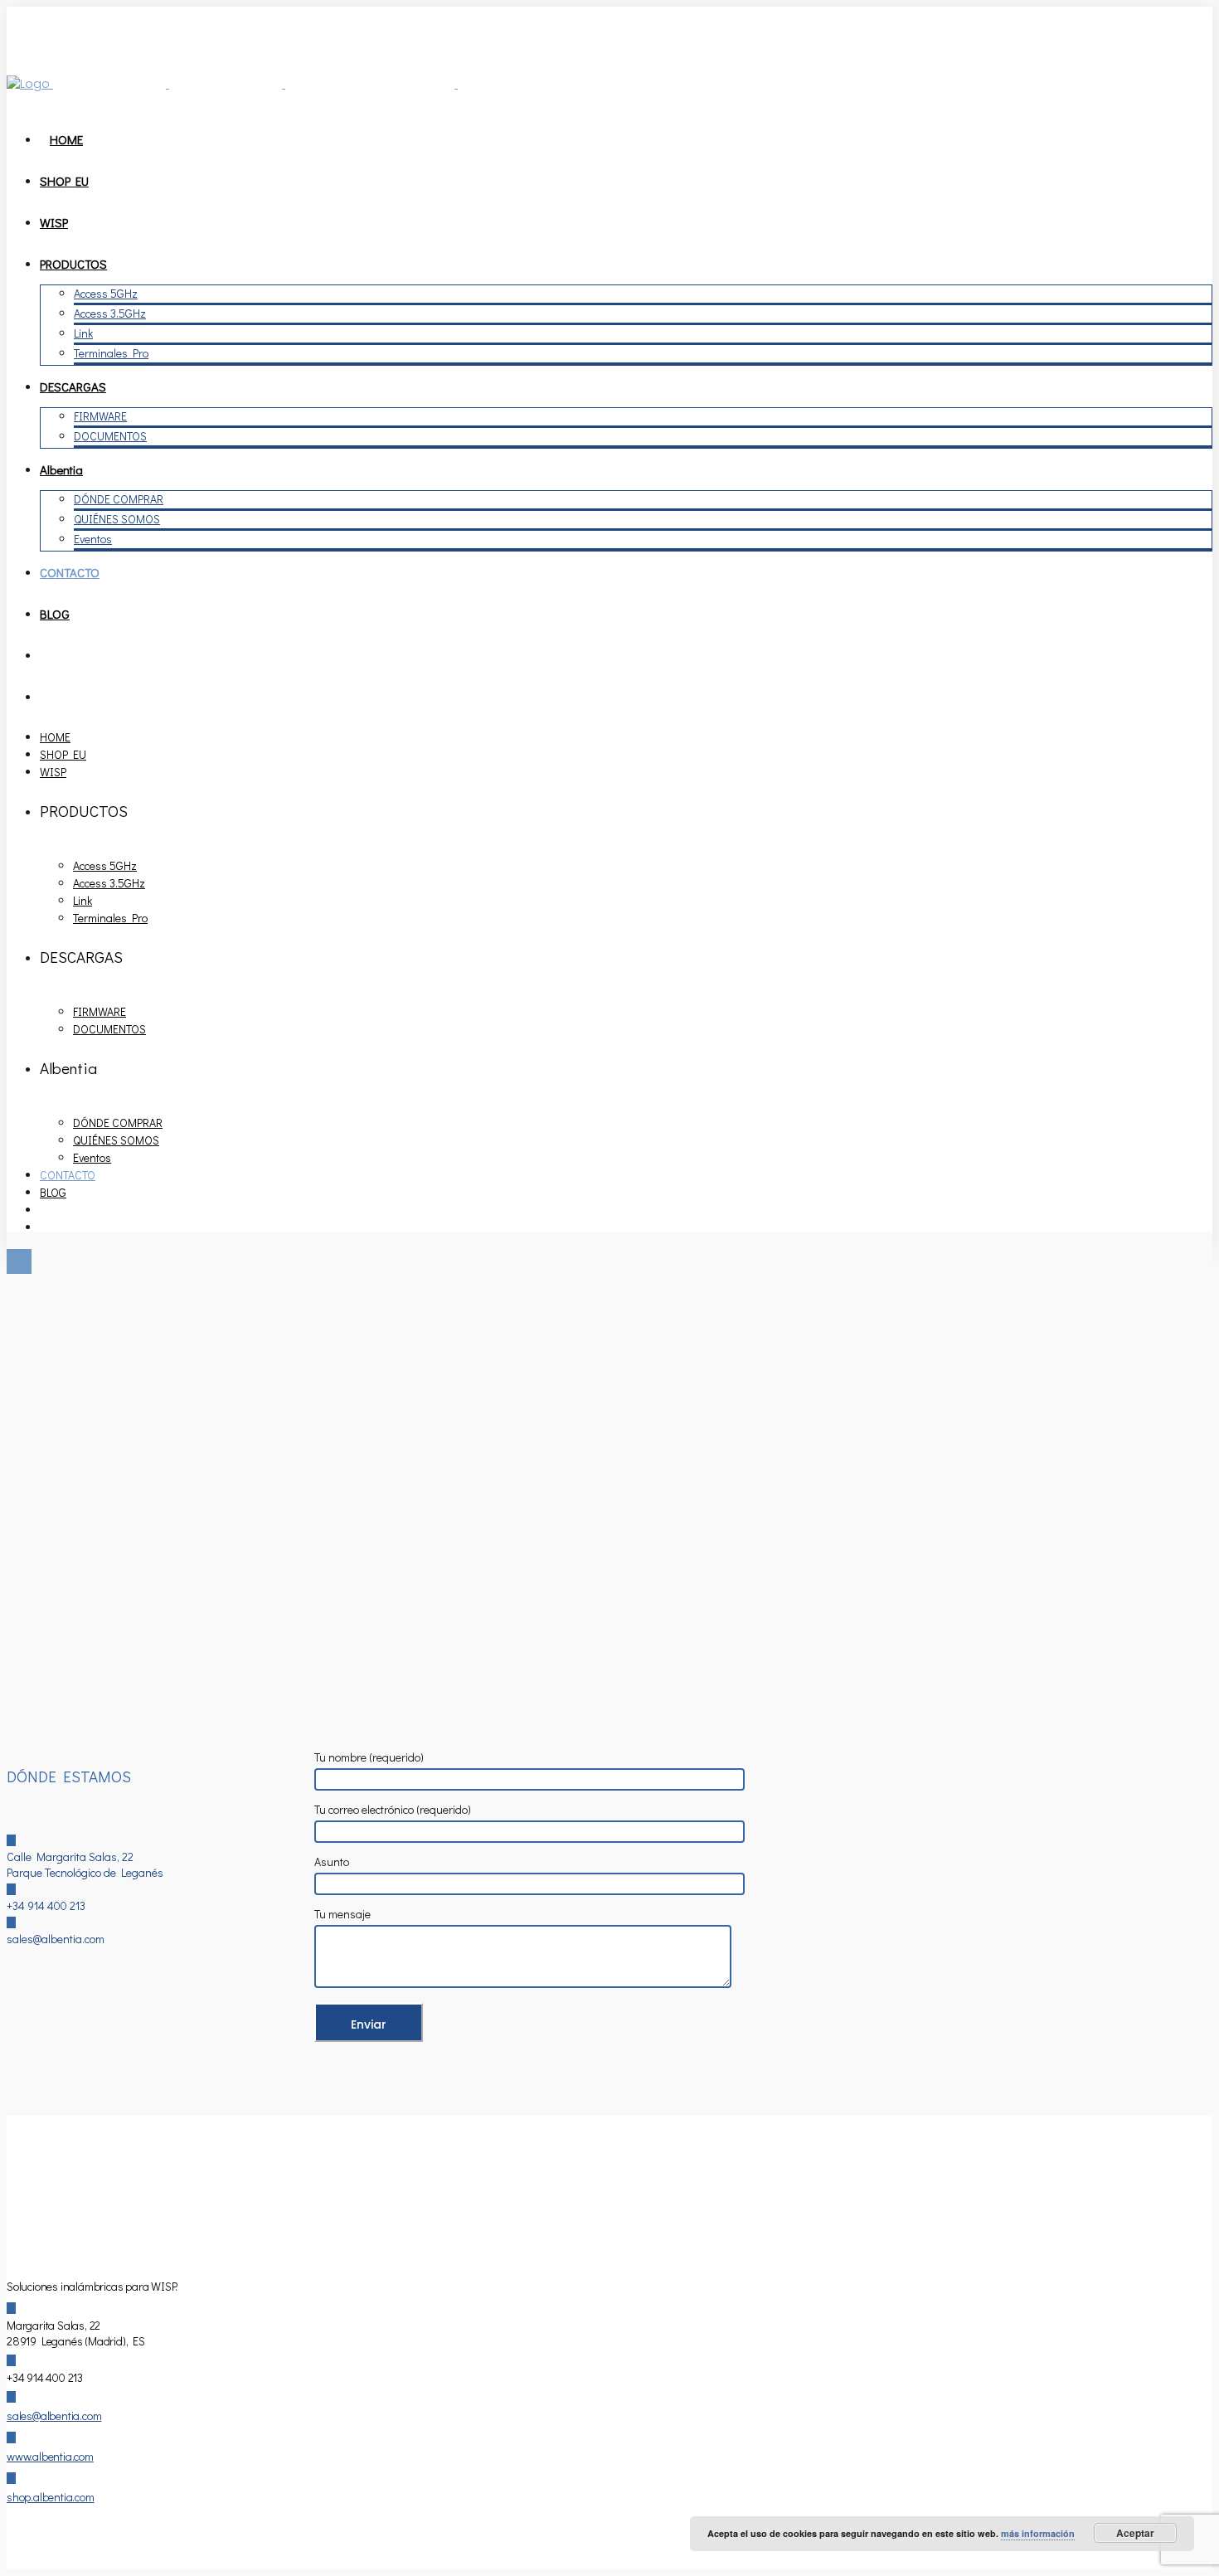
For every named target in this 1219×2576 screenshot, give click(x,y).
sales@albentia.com (54, 2416)
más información (1038, 2533)
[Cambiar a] (47, 655)
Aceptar (1135, 2533)
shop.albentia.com (51, 2497)
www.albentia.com (50, 2456)
